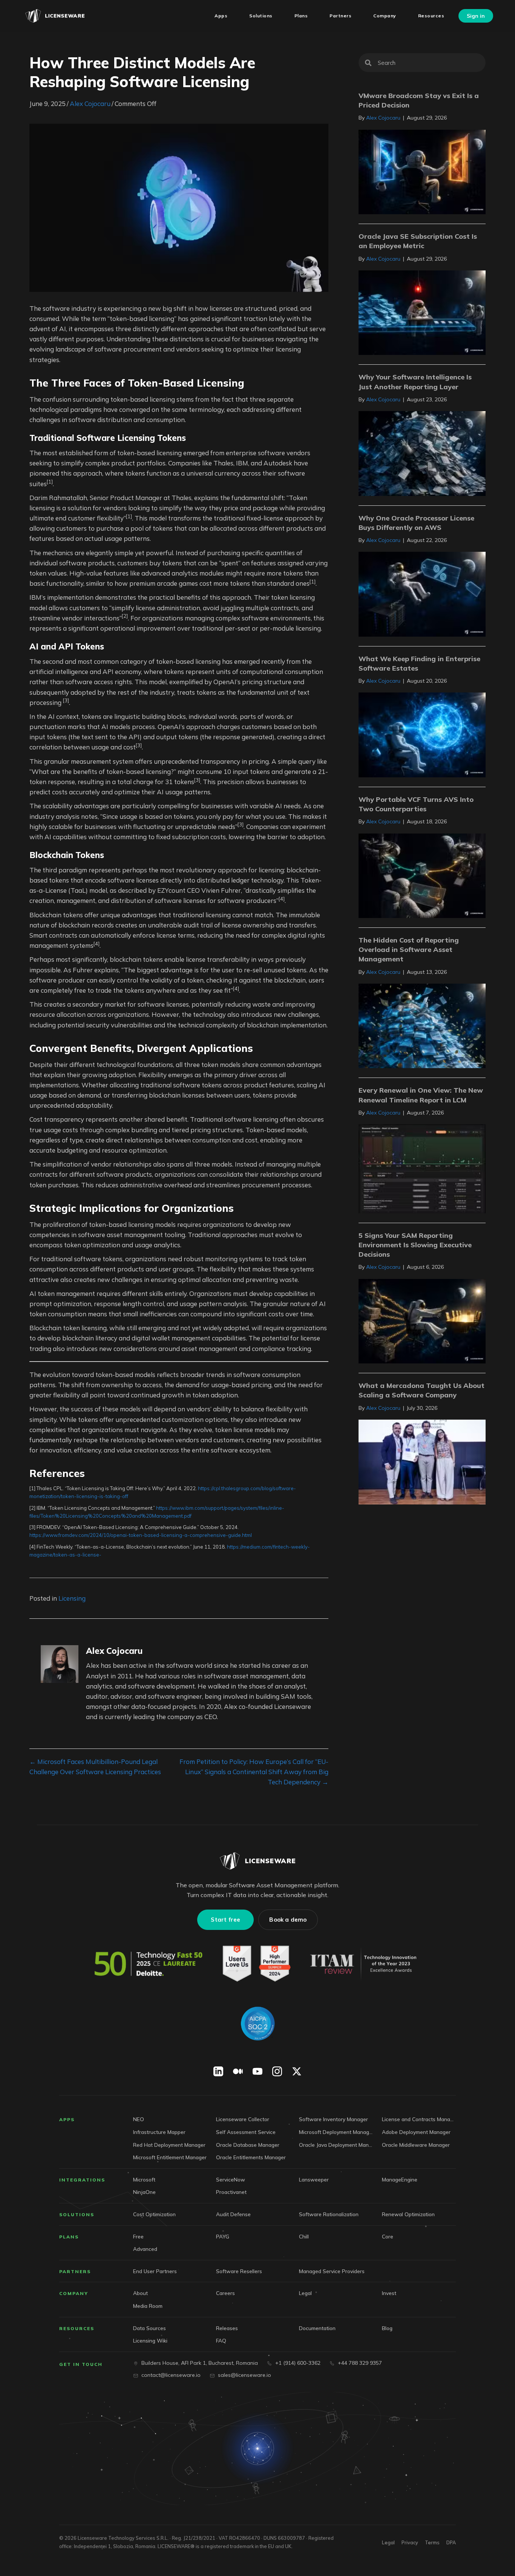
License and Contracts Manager (419, 2119)
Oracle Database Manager (248, 2145)
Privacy (410, 2542)
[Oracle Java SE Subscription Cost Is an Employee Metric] (422, 312)
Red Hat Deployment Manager (169, 2145)
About (140, 2293)
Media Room (148, 2306)
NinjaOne (144, 2192)
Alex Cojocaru (90, 104)
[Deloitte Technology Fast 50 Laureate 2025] (149, 1964)
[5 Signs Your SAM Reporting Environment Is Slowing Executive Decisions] (422, 1320)
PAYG (223, 2236)
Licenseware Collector (243, 2119)
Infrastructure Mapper (159, 2132)
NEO (139, 2119)
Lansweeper (314, 2179)
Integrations (82, 2180)
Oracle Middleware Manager (416, 2145)
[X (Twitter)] (297, 2072)
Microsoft (144, 2179)
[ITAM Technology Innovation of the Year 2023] (365, 1964)
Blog (387, 2328)
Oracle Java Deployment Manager (336, 2145)
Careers (225, 2293)
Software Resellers (239, 2271)
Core (388, 2236)
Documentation (317, 2328)
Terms (432, 2542)
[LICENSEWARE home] (257, 1861)
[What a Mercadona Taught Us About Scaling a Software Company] (422, 1461)
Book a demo (288, 1920)
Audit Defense (233, 2214)
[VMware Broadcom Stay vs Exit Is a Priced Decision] (422, 171)
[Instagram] (277, 2072)
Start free (225, 1920)
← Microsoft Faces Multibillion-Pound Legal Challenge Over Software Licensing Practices (95, 1767)
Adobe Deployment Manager (416, 2132)
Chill (304, 2236)
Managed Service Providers (332, 2271)
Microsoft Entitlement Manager (170, 2157)
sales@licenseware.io (244, 2375)
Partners (75, 2271)
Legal (305, 2293)
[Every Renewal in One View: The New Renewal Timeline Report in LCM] (422, 1168)
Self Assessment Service (246, 2132)
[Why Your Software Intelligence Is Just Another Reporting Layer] (422, 453)
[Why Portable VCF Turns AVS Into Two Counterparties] (422, 875)
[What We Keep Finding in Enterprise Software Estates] (422, 734)
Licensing (72, 1598)
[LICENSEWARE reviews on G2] (256, 1964)
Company (74, 2293)
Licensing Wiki (150, 2340)
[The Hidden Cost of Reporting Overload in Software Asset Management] (422, 1025)
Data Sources (149, 2328)
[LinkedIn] (218, 2072)
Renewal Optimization (408, 2214)
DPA (451, 2542)
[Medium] (238, 2072)
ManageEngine (400, 2179)
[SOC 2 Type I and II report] (257, 2024)
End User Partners (155, 2271)
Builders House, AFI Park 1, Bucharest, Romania (200, 2363)
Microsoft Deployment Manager (336, 2132)
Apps (67, 2120)
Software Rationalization (329, 2214)
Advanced (145, 2249)
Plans (69, 2237)
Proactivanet (231, 2192)
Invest (389, 2293)
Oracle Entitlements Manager (251, 2157)
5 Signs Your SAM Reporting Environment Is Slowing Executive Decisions (415, 1245)
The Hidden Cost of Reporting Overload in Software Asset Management (409, 949)
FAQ (221, 2340)
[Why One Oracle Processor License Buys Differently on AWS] (422, 593)
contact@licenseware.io (171, 2375)
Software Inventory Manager (333, 2119)
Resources (77, 2328)
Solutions (77, 2214)
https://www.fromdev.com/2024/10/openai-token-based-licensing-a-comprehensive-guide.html (141, 1535)
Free (138, 2236)
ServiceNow (231, 2179)
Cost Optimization (154, 2214)
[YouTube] (257, 2072)
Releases (227, 2328)
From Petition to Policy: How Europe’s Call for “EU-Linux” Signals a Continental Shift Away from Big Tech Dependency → (254, 1772)
